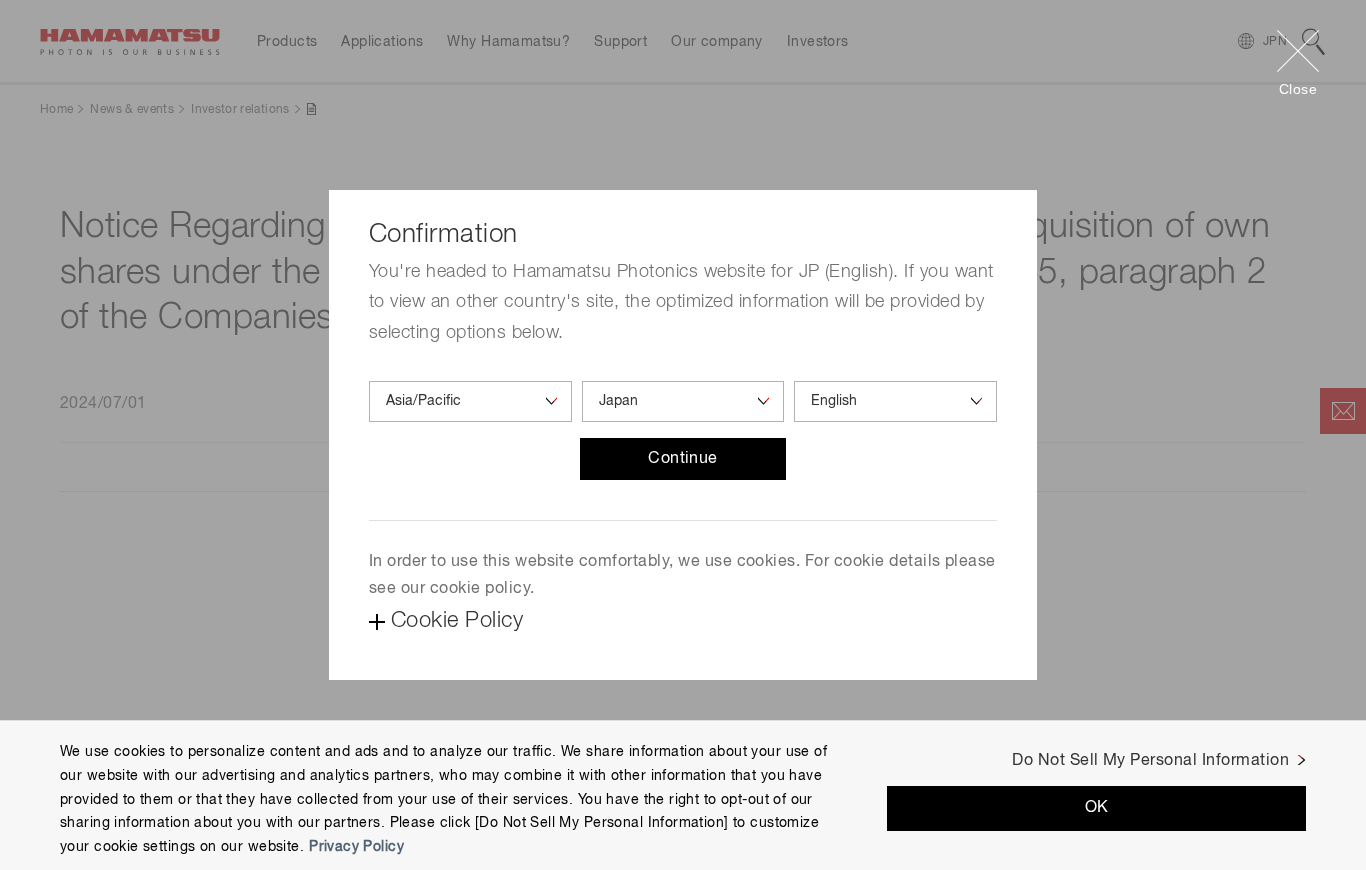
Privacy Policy (356, 847)
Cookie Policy (457, 621)
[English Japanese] (895, 401)
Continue (683, 459)
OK (1097, 808)
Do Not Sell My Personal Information (1150, 761)
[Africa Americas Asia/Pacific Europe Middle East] (470, 401)
